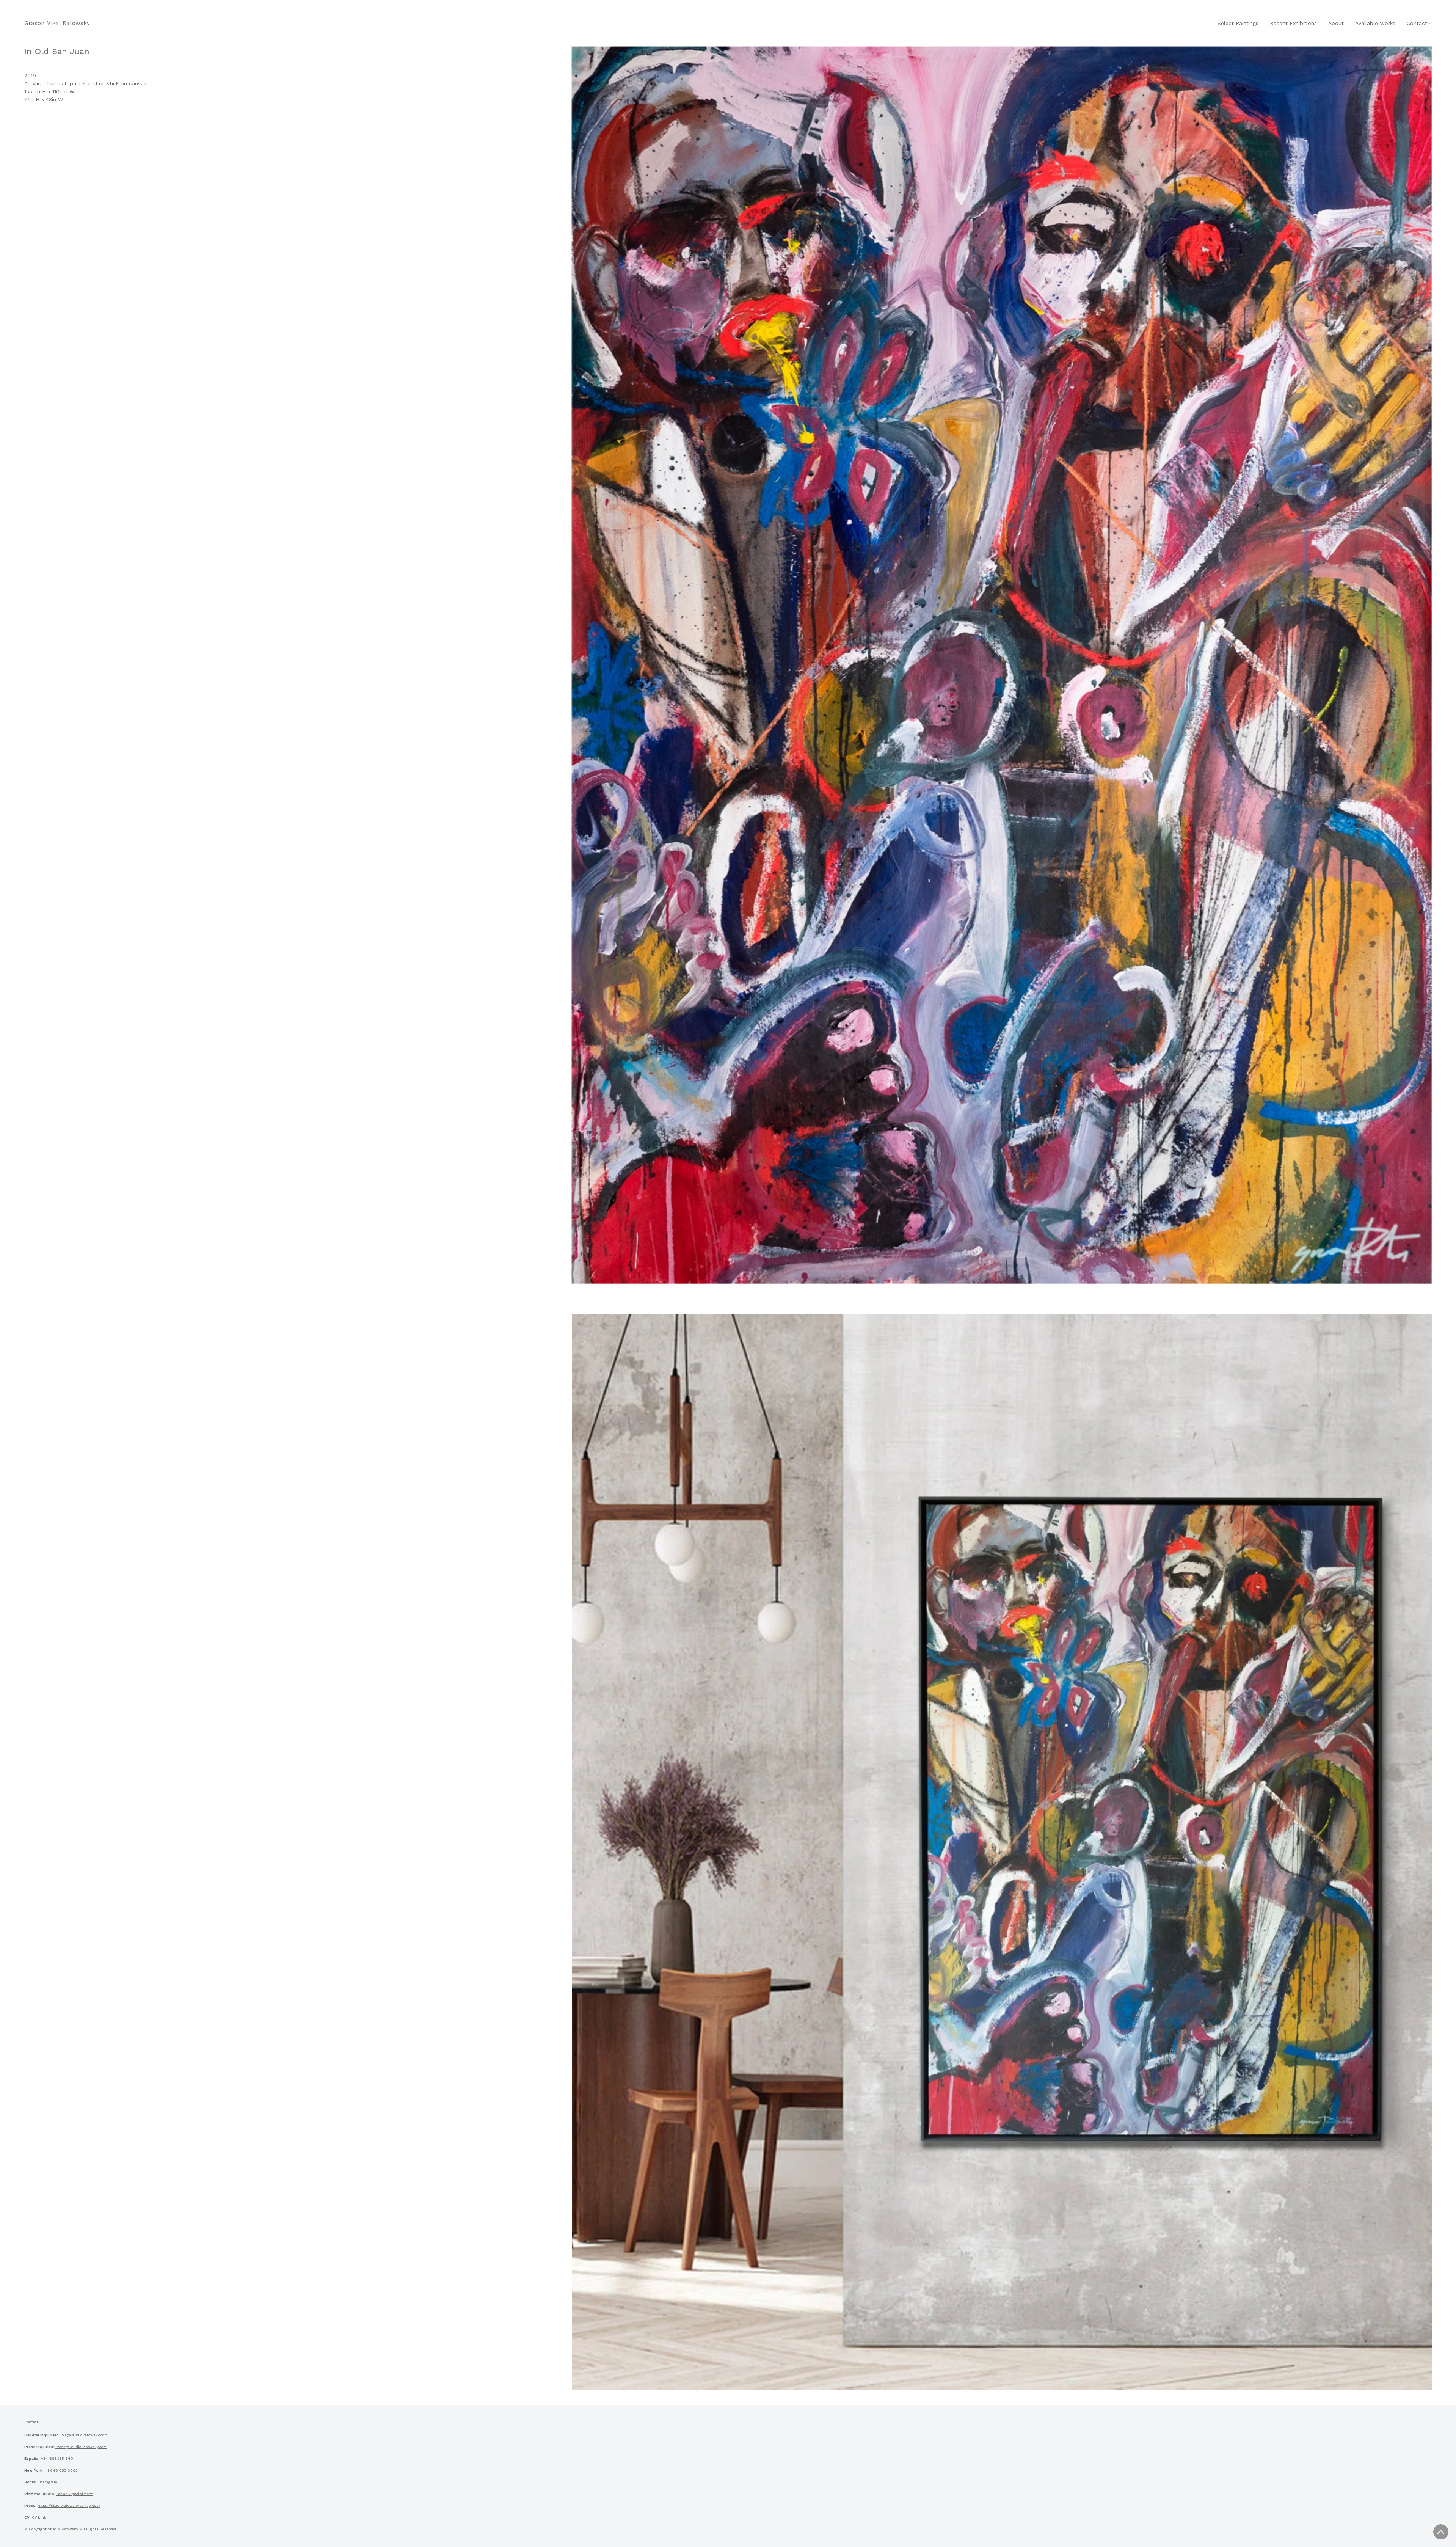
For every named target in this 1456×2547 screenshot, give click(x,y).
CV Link (39, 2517)
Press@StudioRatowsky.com (81, 2447)
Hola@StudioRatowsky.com (83, 2435)
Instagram (48, 2482)
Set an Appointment (75, 2494)
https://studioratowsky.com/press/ (69, 2505)
